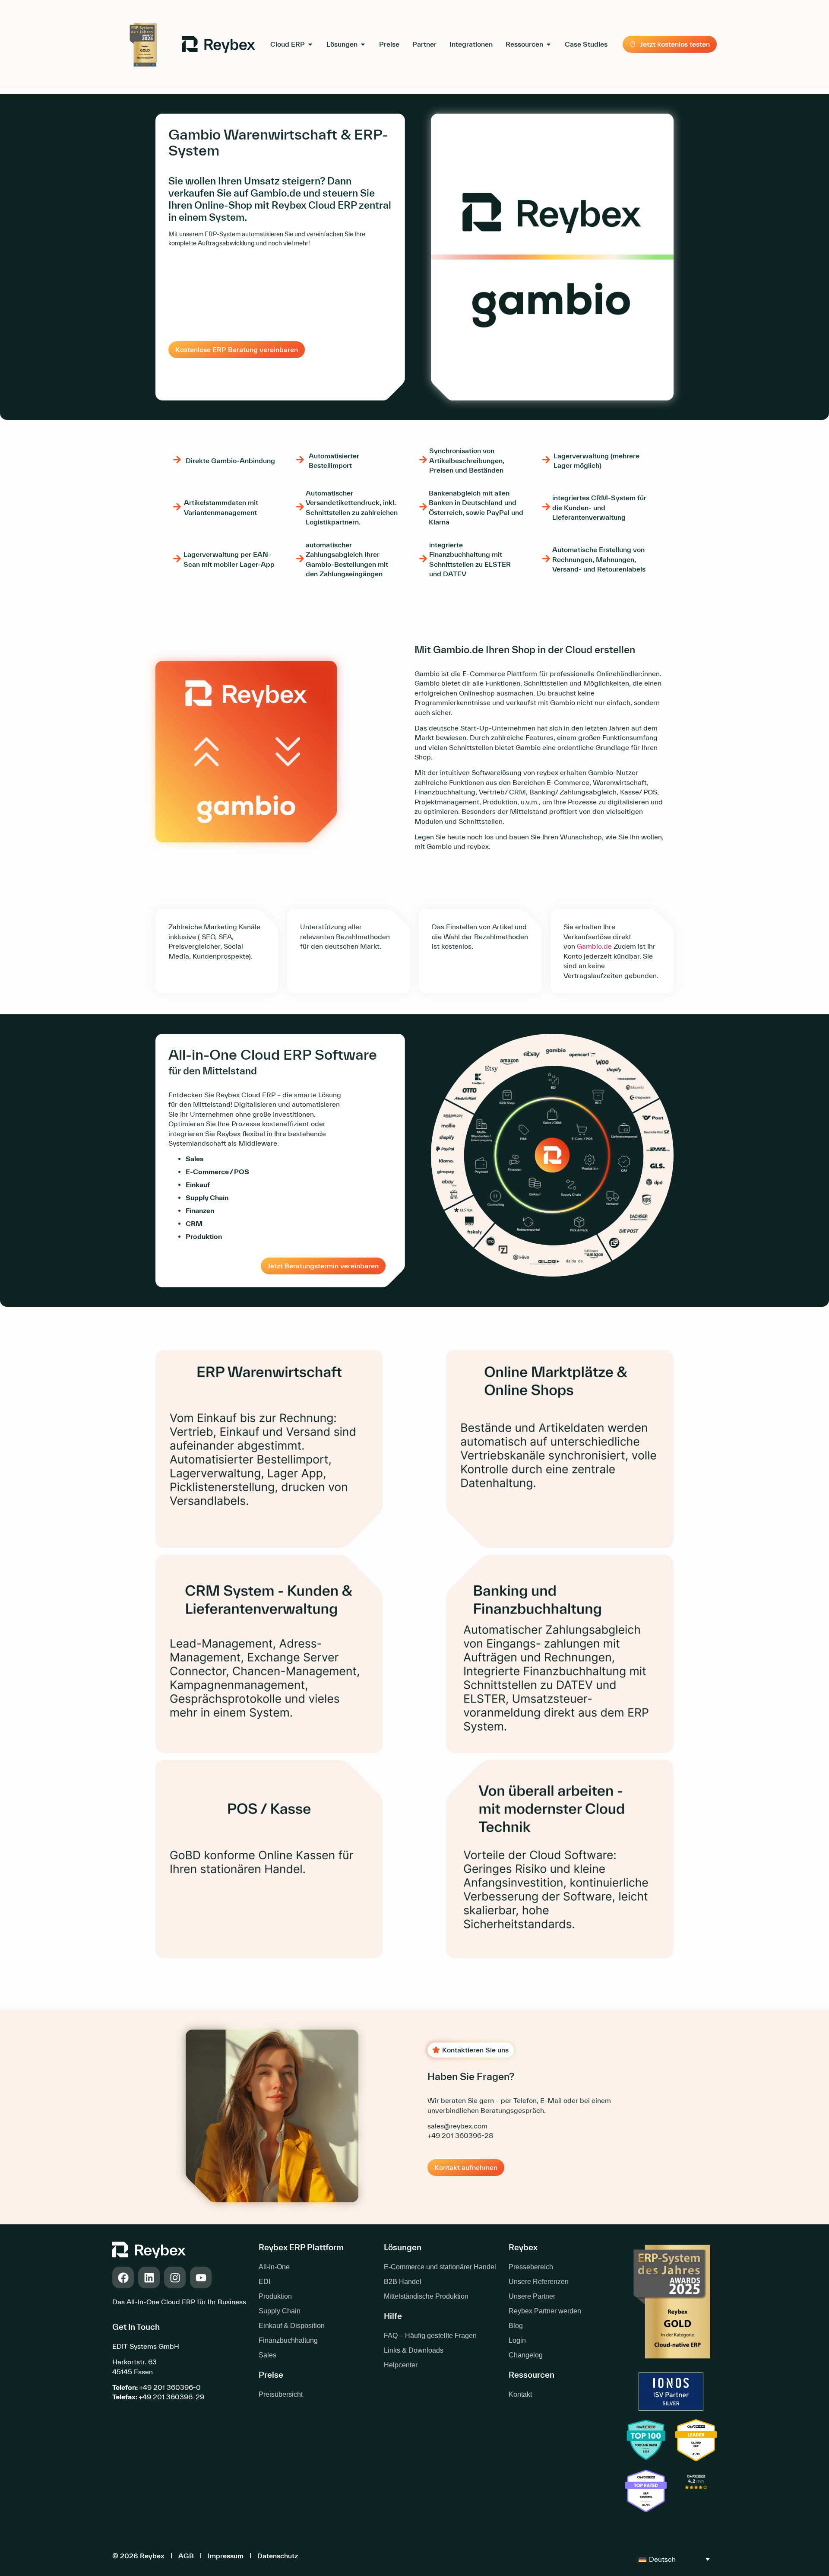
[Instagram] (175, 2277)
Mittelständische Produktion (426, 2296)
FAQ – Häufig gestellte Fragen (430, 2336)
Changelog (526, 2355)
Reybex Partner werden (545, 2311)
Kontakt (520, 2394)
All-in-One (274, 2267)
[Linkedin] (149, 2277)
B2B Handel (403, 2282)
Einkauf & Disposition (292, 2326)
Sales (267, 2355)
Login (517, 2340)
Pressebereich (531, 2267)
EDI (264, 2282)
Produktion (275, 2296)
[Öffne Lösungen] (363, 44)
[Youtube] (201, 2277)
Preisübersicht (281, 2394)
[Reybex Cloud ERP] (696, 2492)
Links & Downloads (414, 2350)
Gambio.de (594, 946)
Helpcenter (401, 2365)
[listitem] (217, 941)
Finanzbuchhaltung (288, 2340)
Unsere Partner (532, 2296)
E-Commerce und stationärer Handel (440, 2267)
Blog (516, 2326)
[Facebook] (123, 2277)
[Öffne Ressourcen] (549, 44)
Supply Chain (280, 2311)
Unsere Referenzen (539, 2282)
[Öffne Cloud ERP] (310, 44)
